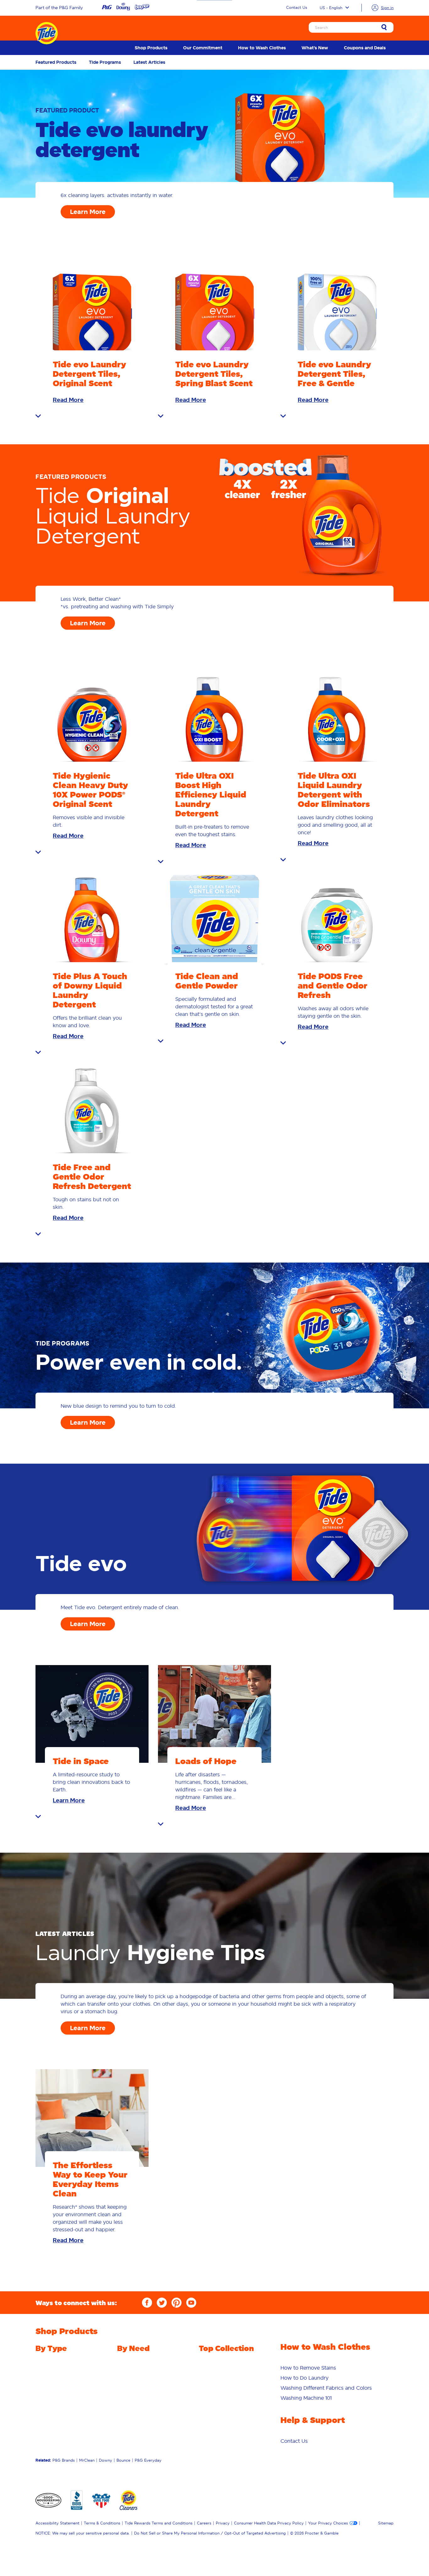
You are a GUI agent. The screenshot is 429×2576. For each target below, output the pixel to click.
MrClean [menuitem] (87, 2460)
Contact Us (297, 7)
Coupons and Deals (365, 48)
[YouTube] (191, 2303)
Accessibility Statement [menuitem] (57, 2523)
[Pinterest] (176, 2303)
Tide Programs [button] (105, 62)
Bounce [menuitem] (123, 2460)
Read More (68, 400)
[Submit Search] (384, 28)
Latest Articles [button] (149, 62)
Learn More (88, 212)
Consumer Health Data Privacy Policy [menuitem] (269, 2523)
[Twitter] (162, 2303)
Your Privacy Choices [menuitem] (328, 2523)
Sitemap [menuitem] (386, 2523)
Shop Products (151, 48)
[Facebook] (147, 2303)
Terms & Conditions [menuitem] (102, 2523)
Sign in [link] (387, 8)
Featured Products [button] (56, 62)
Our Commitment (203, 48)
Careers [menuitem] (204, 2523)
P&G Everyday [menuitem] (148, 2460)
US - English (331, 8)
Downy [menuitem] (106, 2460)
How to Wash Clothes (262, 48)
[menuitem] (151, 48)
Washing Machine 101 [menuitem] (306, 2398)
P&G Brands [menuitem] (64, 2460)
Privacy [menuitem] (223, 2523)
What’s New (315, 48)
